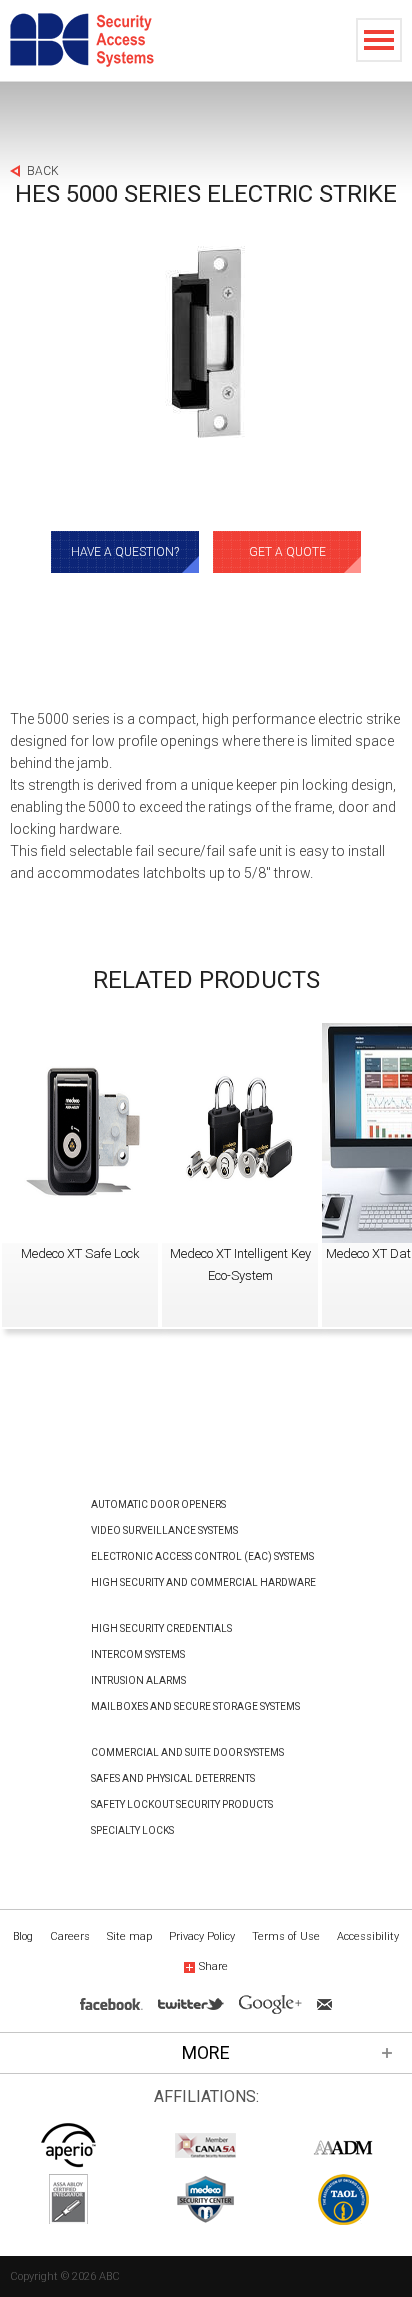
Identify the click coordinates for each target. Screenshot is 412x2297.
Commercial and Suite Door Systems (187, 1752)
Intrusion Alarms (138, 1680)
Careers (70, 1936)
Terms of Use (286, 1936)
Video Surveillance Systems (164, 1530)
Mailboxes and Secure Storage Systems (195, 1706)
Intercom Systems (138, 1654)
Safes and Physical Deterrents (173, 1778)
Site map (129, 1936)
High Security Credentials (161, 1628)
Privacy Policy (202, 1936)
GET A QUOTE (287, 552)
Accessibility (368, 1936)
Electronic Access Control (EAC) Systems (202, 1556)
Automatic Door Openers (158, 1504)
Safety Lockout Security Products (182, 1804)
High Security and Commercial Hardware (203, 1582)
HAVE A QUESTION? (125, 552)
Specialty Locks (132, 1830)
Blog (23, 1936)
